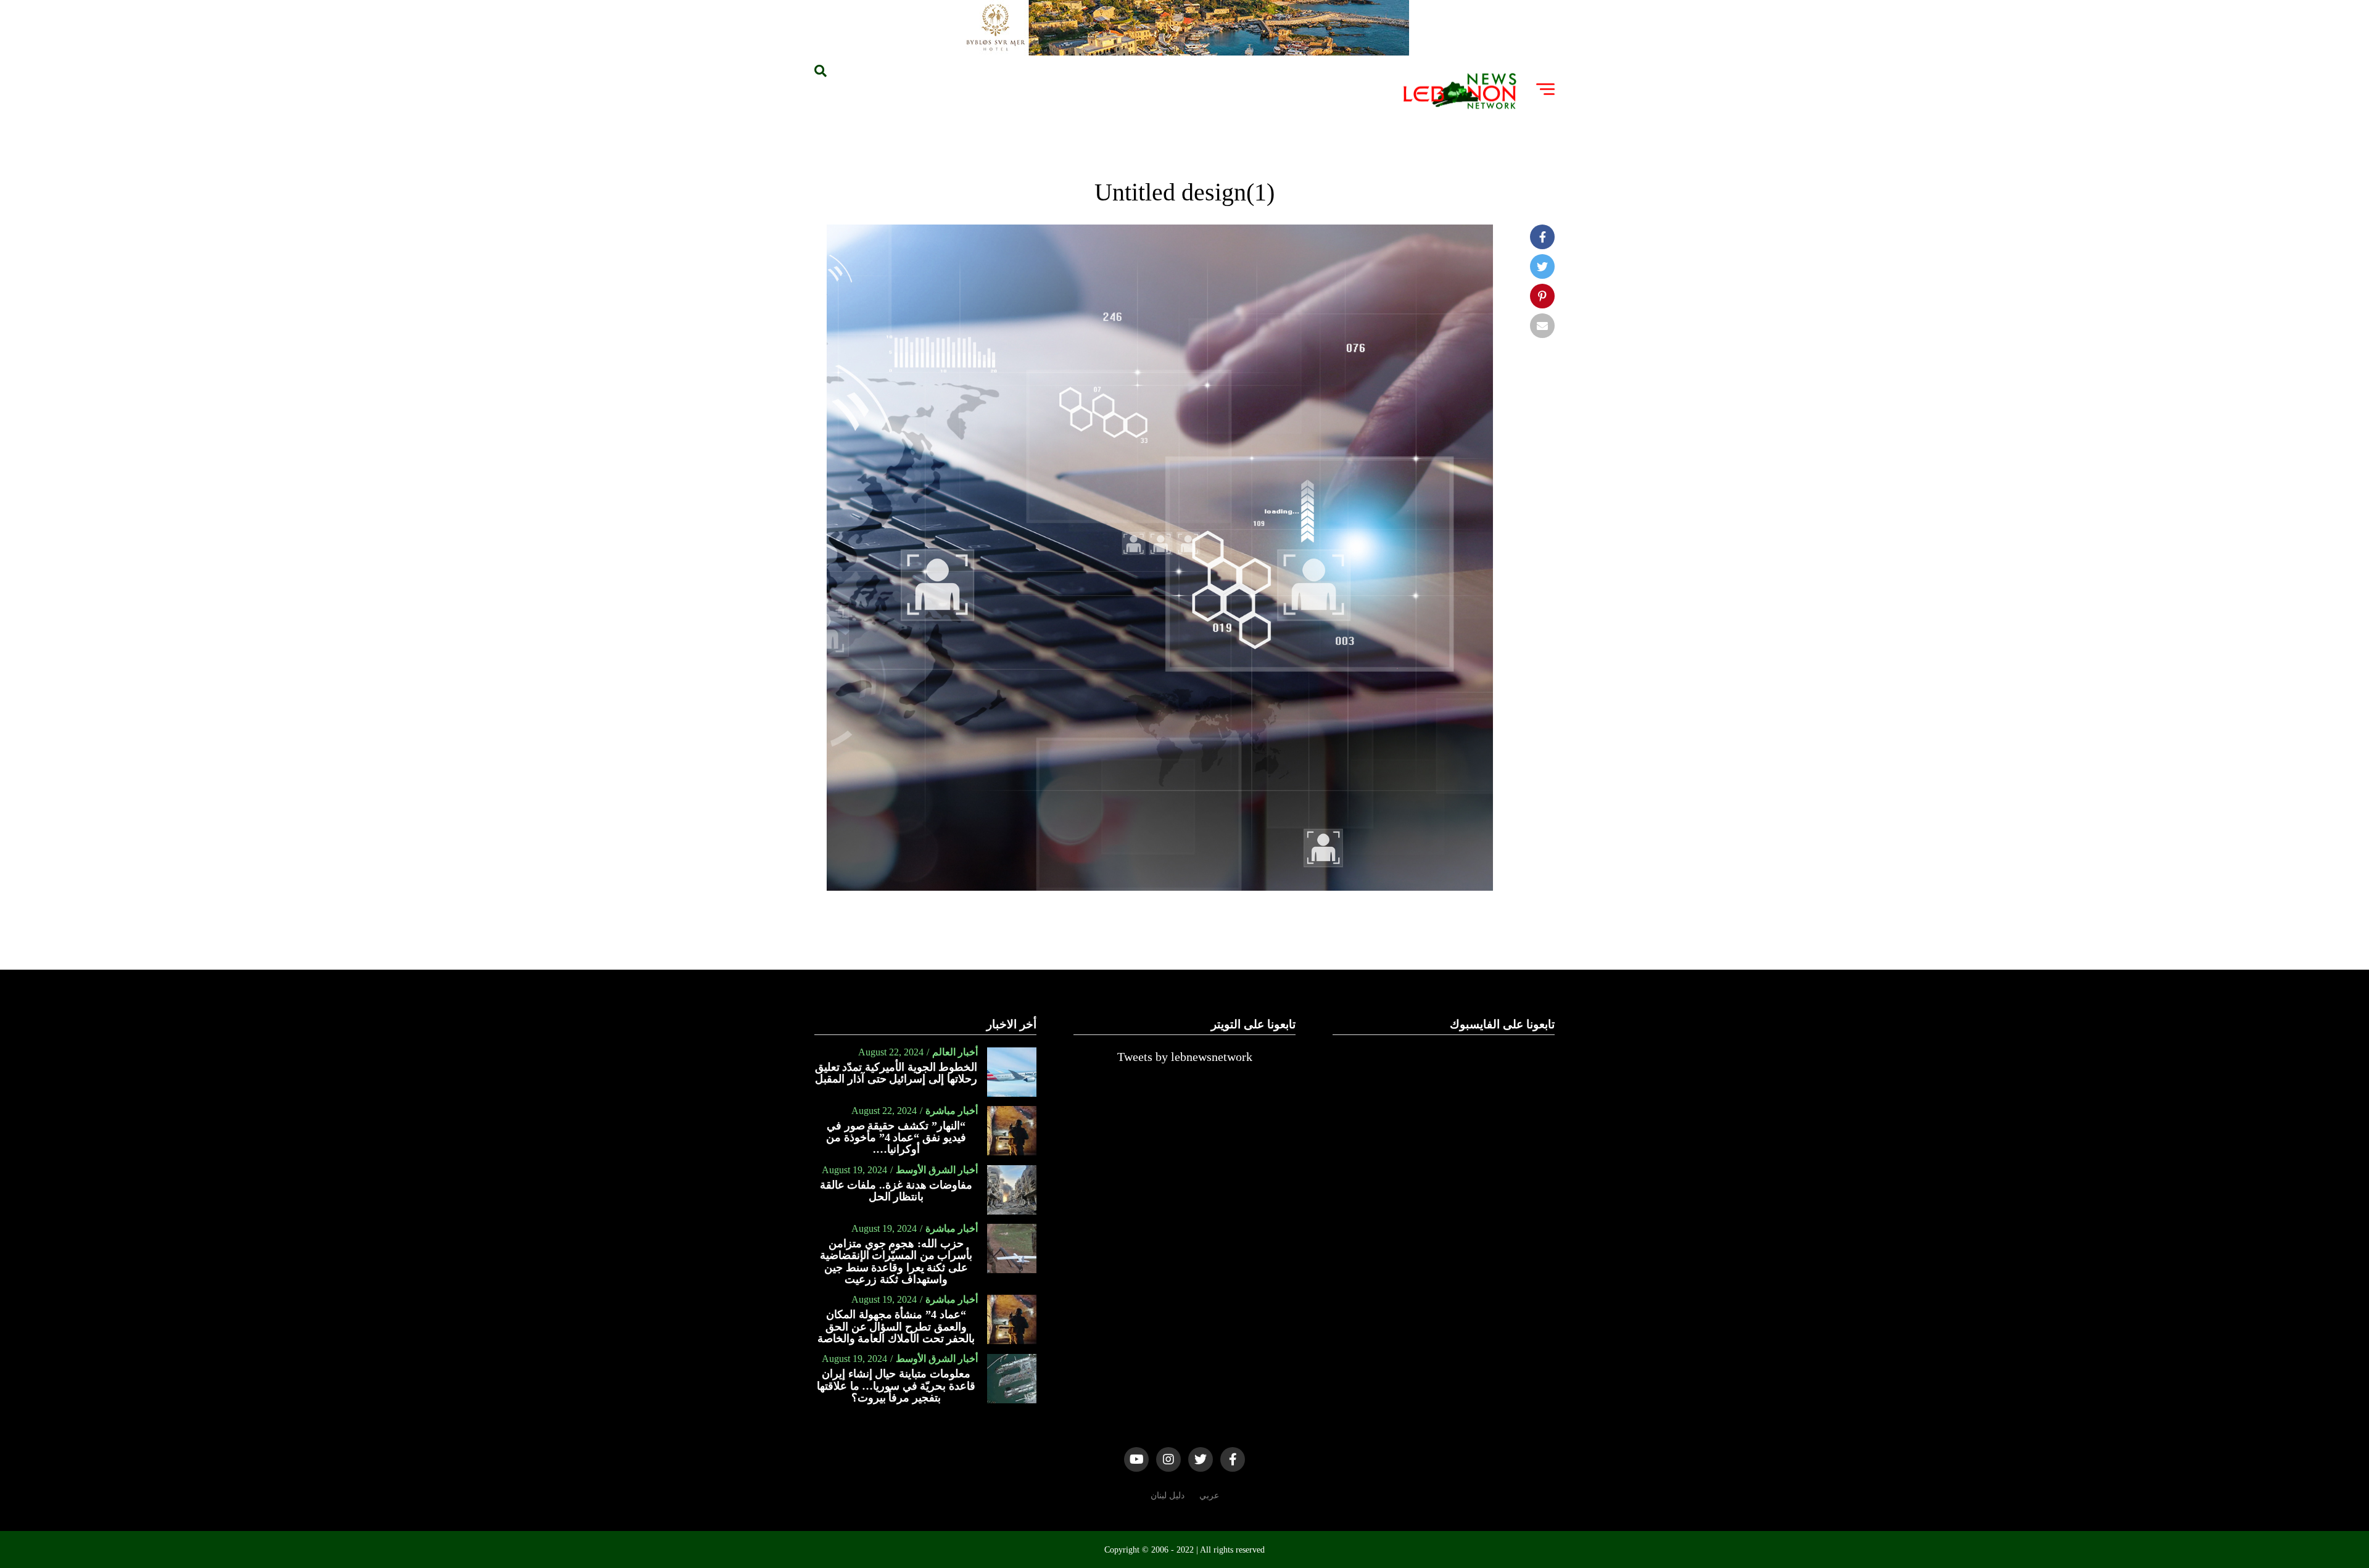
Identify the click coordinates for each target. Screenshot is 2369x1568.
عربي (1209, 1495)
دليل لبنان (1168, 1495)
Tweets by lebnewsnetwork (1185, 1057)
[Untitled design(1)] (1160, 887)
